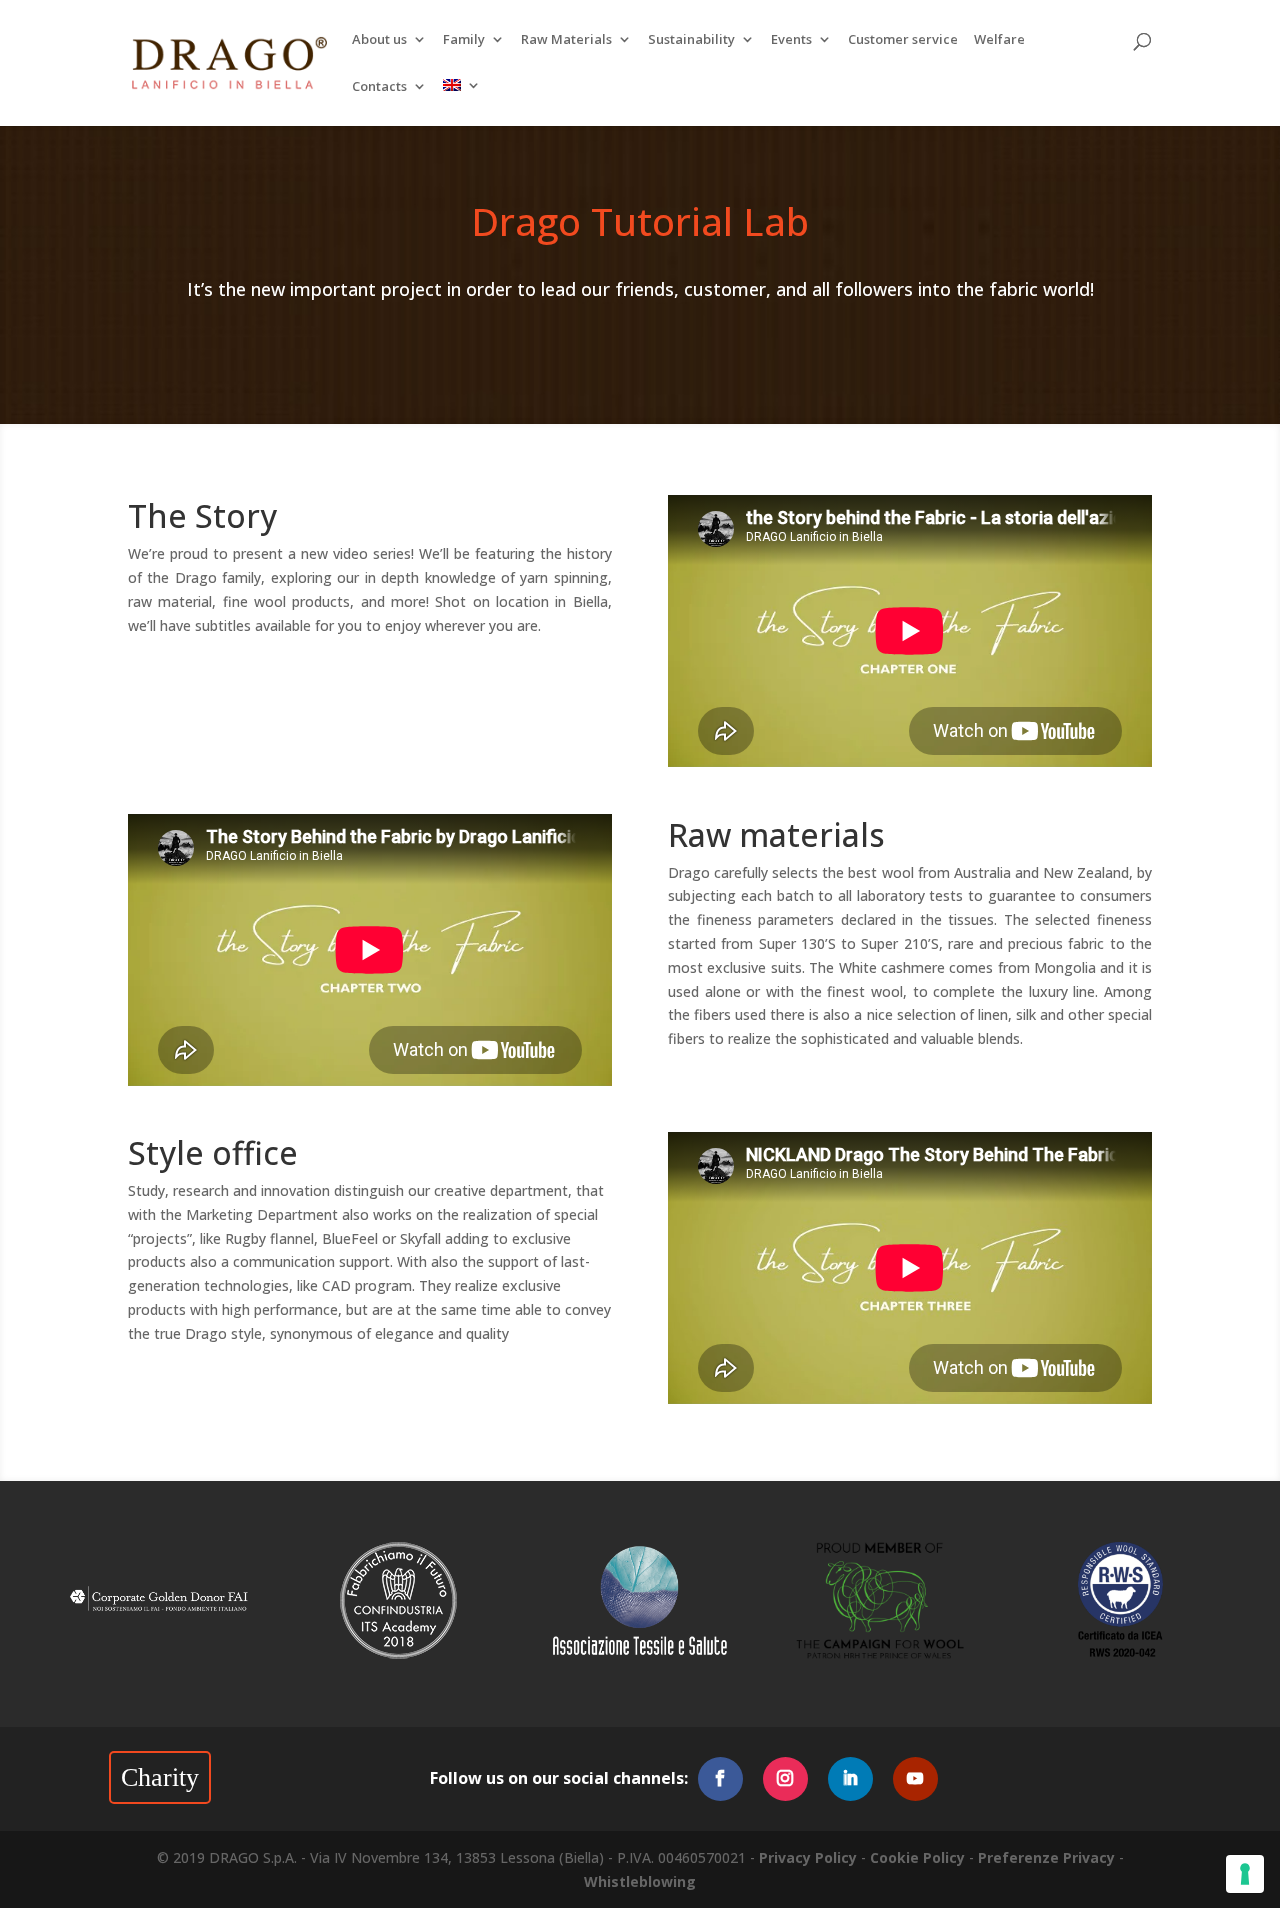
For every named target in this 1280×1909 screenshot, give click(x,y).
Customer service (903, 40)
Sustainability (691, 40)
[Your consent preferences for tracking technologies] (1245, 1874)
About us (379, 40)
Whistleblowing (640, 1881)
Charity (160, 1777)
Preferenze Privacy (1046, 1857)
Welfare (999, 40)
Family (464, 40)
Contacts (379, 87)
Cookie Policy (917, 1857)
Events (791, 40)
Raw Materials (566, 40)
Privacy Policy (808, 1857)
